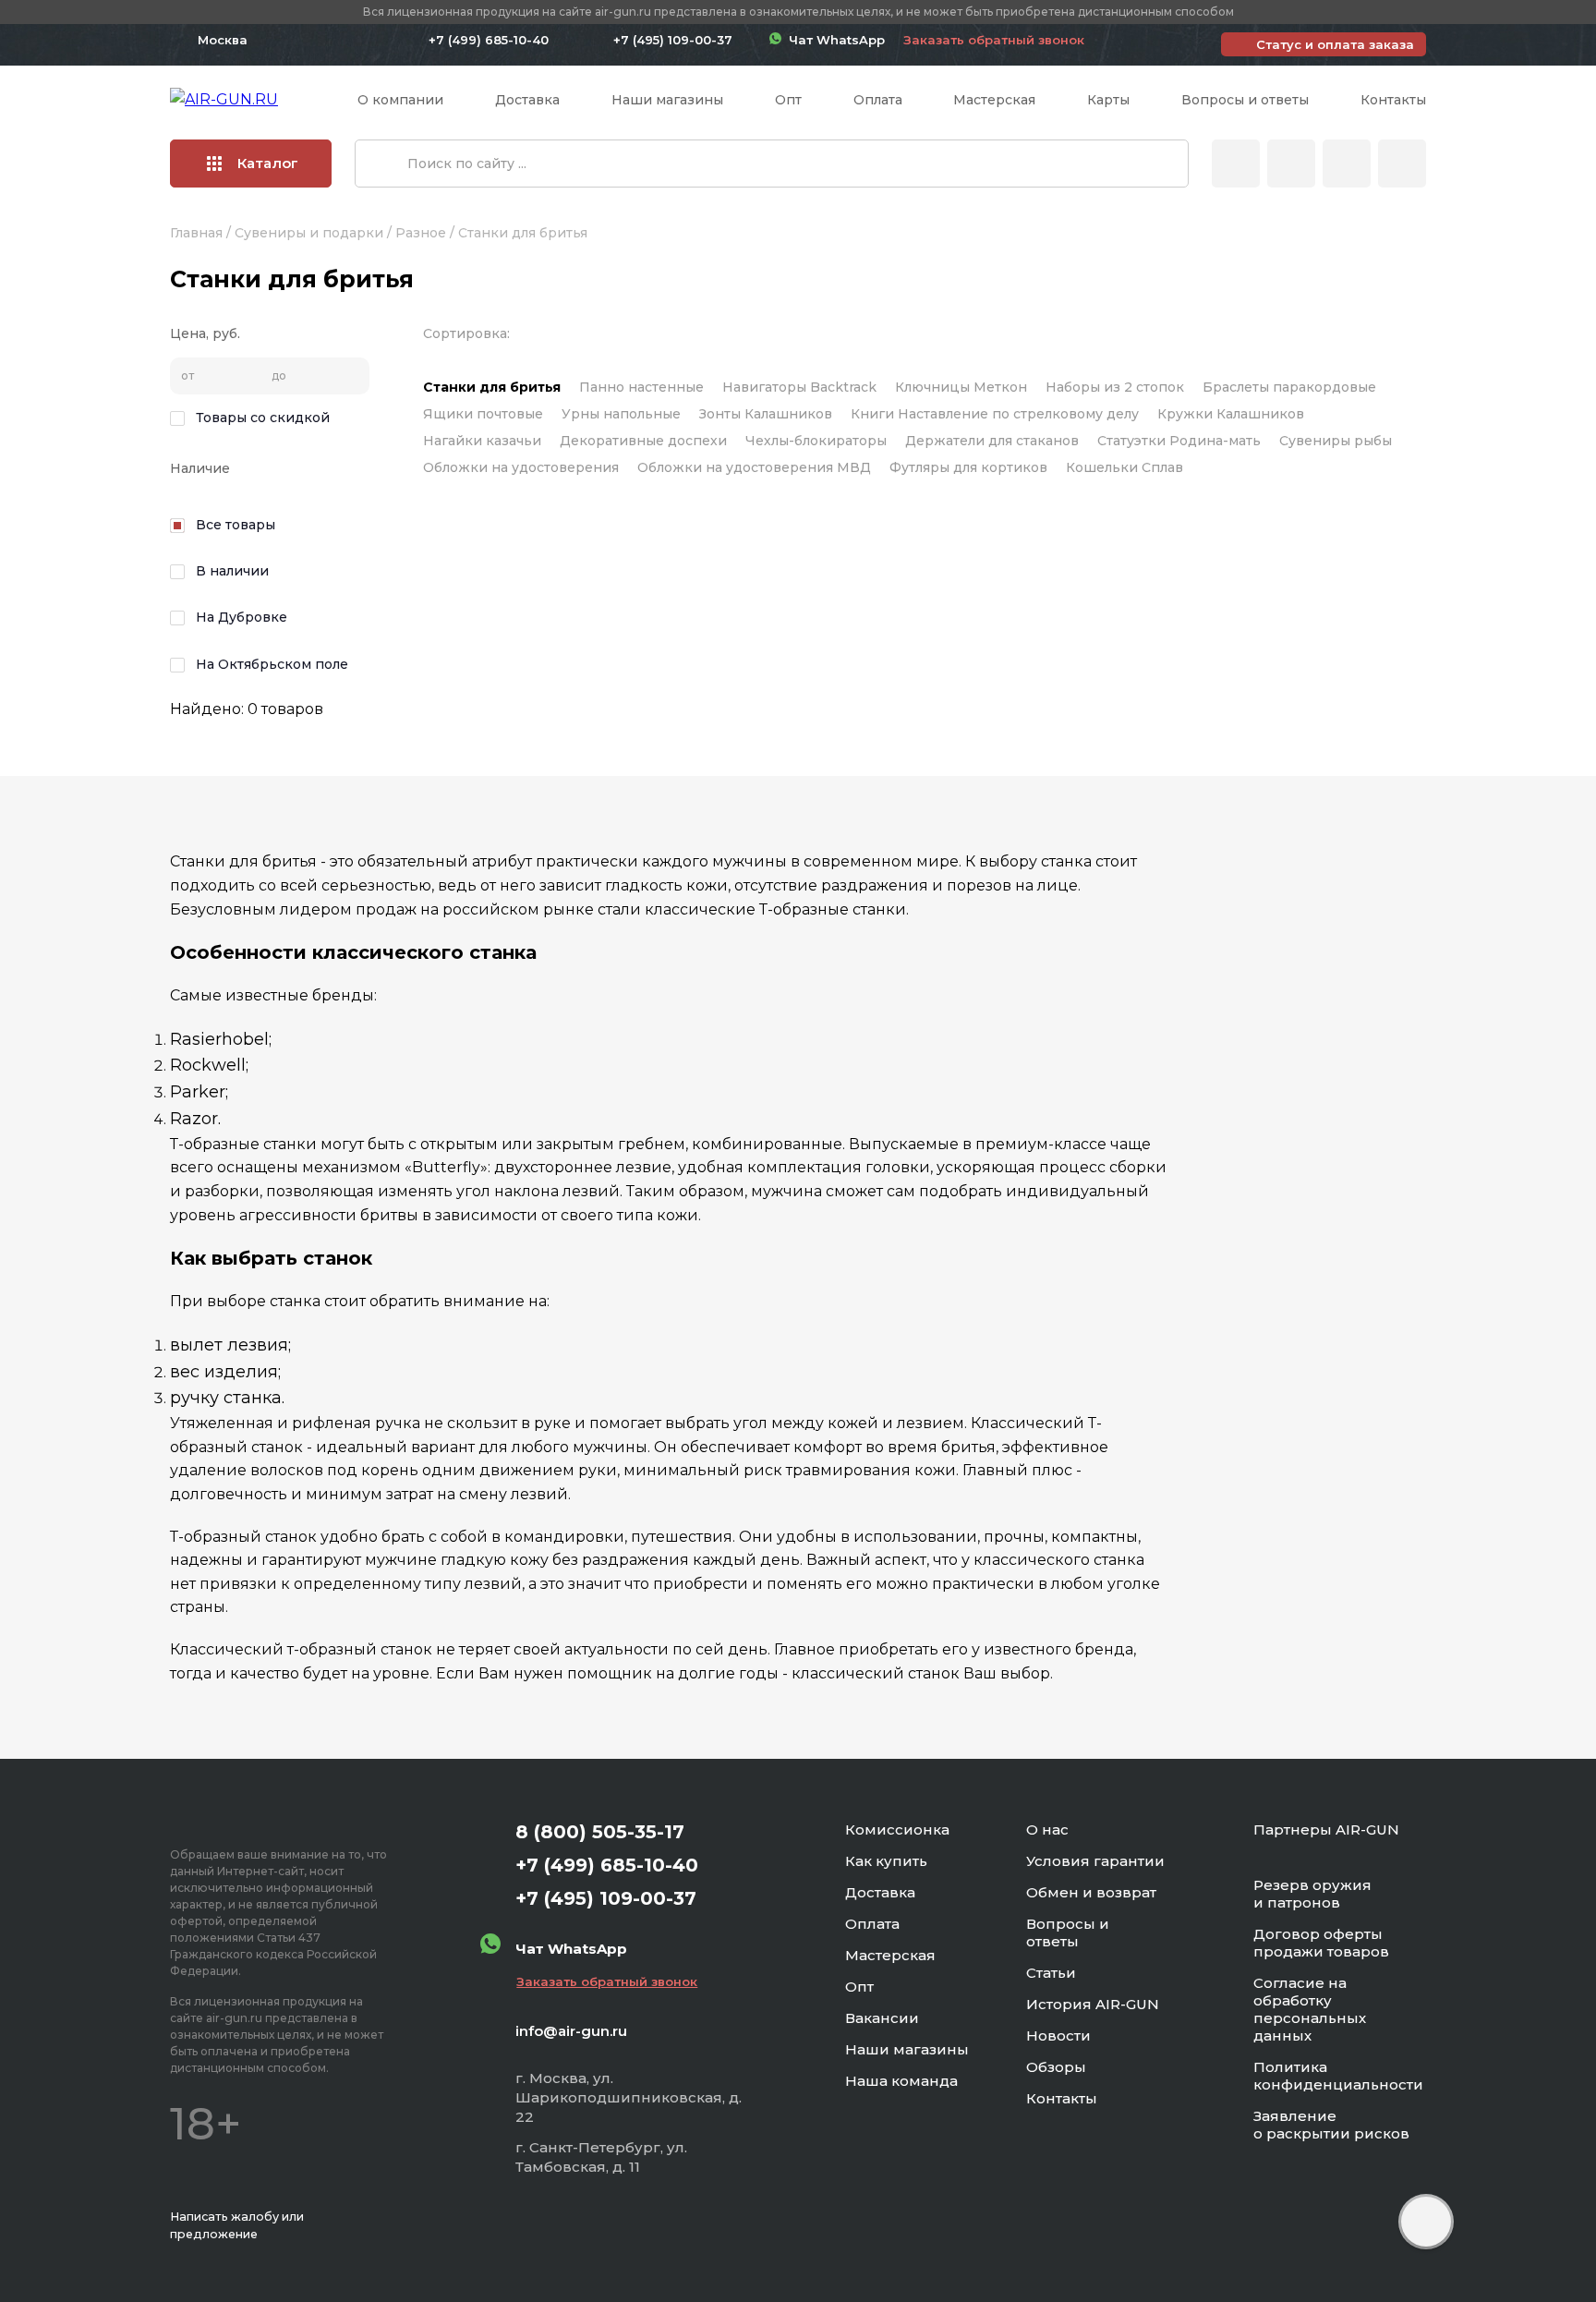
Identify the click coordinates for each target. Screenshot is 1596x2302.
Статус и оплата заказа (1335, 44)
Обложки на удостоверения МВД (754, 467)
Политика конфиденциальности (1338, 2076)
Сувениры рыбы (1336, 441)
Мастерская (994, 100)
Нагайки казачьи (482, 441)
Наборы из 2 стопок (1115, 387)
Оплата (878, 100)
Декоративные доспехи (643, 441)
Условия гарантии (1095, 1861)
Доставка (527, 100)
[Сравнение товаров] (1291, 164)
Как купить (886, 1861)
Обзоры (1056, 2067)
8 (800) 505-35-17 (600, 1832)
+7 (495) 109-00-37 (673, 40)
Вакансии (882, 2018)
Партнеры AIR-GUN (1326, 1829)
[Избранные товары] (1347, 164)
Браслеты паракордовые (1289, 387)
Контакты (1393, 100)
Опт (788, 100)
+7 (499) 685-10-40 (489, 40)
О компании (400, 100)
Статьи (1051, 1973)
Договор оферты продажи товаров (1321, 1943)
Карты (1108, 100)
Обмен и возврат (1091, 1892)
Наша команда (901, 2081)
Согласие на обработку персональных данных (1310, 2009)
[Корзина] (1402, 164)
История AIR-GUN (1093, 2004)
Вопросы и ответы (1245, 100)
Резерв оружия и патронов (1312, 1894)
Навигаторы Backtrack (799, 387)
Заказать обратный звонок (994, 40)
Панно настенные (641, 387)
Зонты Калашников (766, 414)
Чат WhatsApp (833, 40)
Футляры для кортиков (968, 467)
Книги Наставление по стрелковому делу (995, 414)
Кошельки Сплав (1124, 467)
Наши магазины (667, 100)
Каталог (268, 163)
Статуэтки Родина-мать (1179, 441)
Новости (1058, 2035)
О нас (1047, 1829)
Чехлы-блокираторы (816, 441)
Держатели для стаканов (992, 441)
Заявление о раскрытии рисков (1331, 2125)
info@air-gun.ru (571, 2031)
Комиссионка (897, 1829)
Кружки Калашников (1231, 414)
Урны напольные (621, 414)
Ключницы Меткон (961, 387)
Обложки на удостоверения (521, 467)
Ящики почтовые (483, 414)
